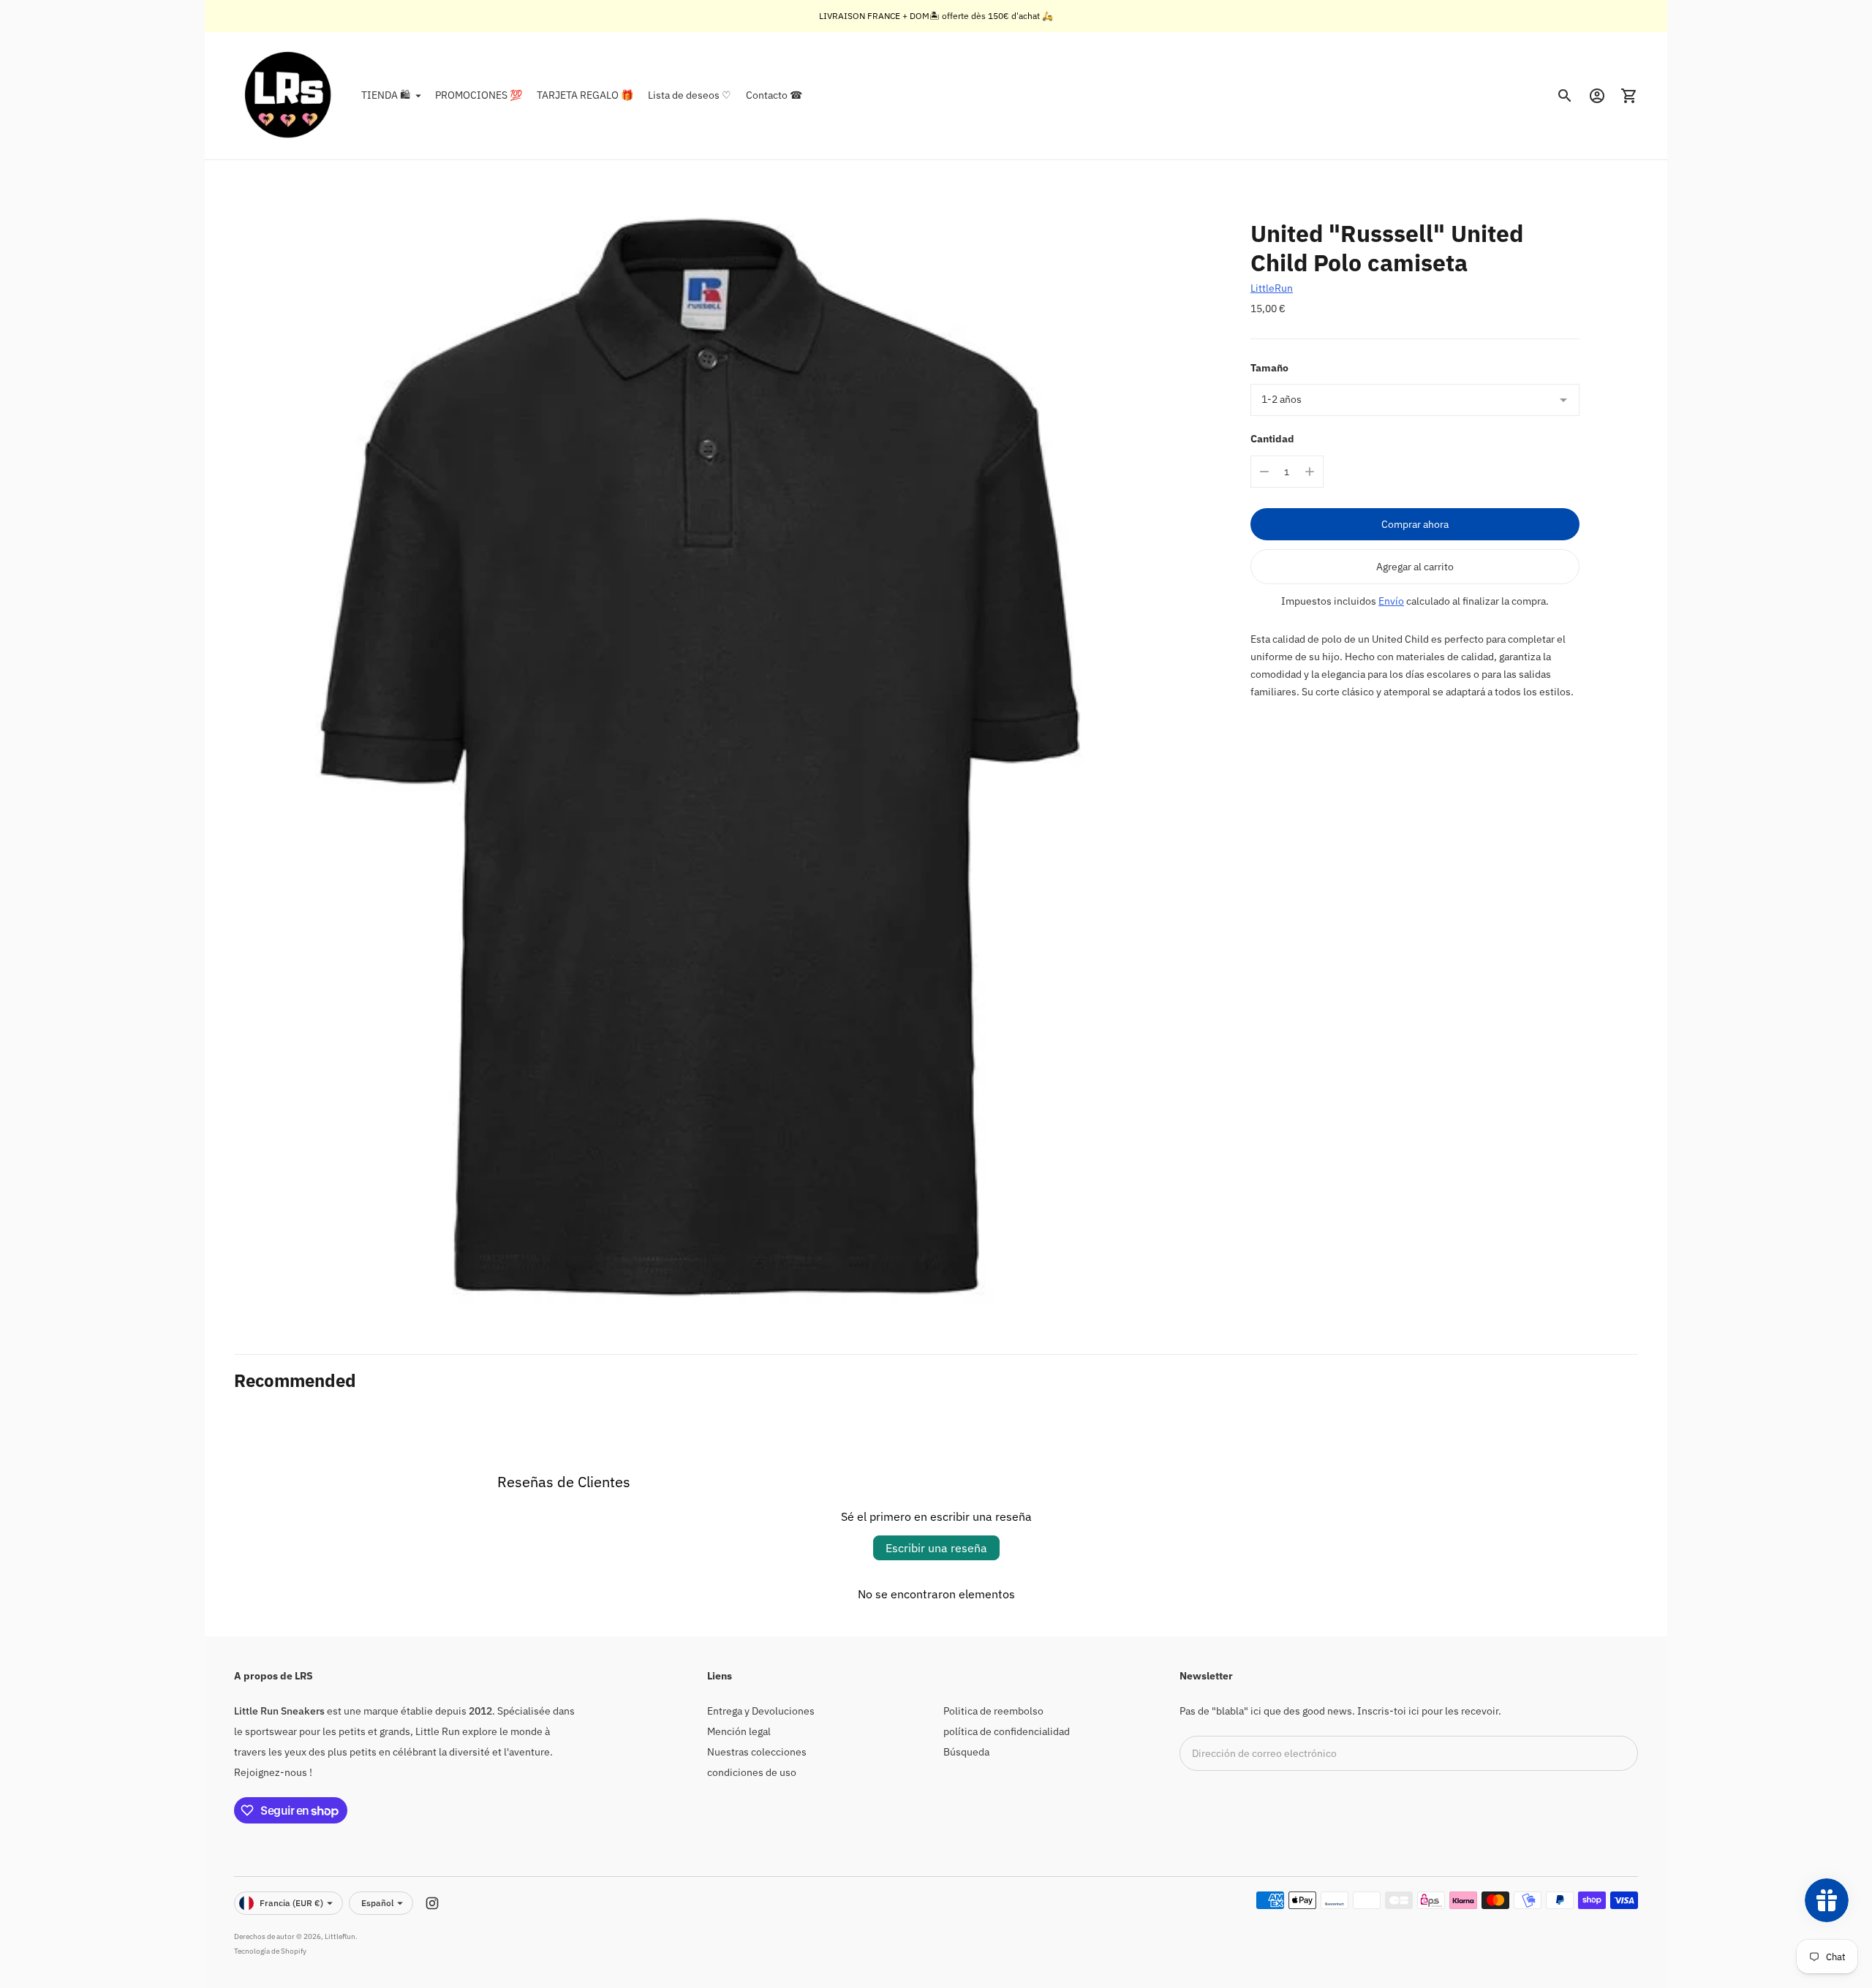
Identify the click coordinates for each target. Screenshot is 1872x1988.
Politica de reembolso (993, 1711)
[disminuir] (1264, 472)
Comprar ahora (1415, 524)
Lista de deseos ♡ (690, 95)
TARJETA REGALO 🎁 (585, 95)
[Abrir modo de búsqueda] (1565, 96)
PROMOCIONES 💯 (479, 95)
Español (377, 1903)
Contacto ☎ (774, 95)
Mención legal (739, 1731)
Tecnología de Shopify (270, 1951)
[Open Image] (700, 757)
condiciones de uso (752, 1772)
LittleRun (1272, 288)
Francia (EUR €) (291, 1903)
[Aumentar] (1310, 472)
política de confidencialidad (1007, 1731)
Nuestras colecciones (757, 1752)
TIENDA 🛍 (386, 95)
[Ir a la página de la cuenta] (1597, 96)
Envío (1391, 601)
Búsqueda (966, 1752)
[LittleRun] (289, 96)
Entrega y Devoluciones (761, 1711)
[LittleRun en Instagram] (432, 1903)
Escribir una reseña (936, 1548)
